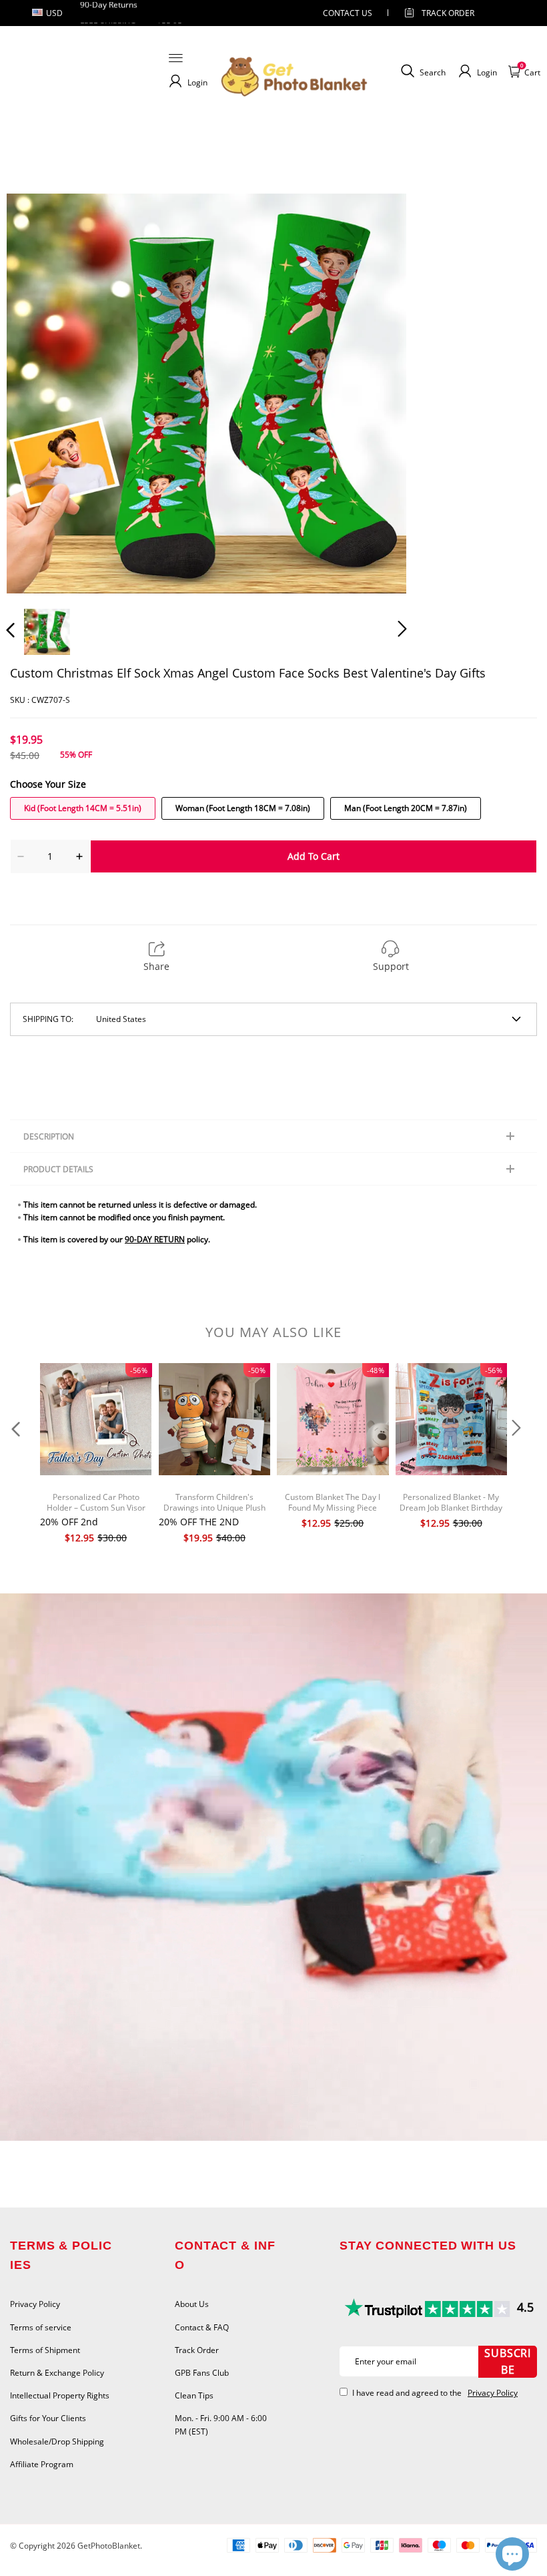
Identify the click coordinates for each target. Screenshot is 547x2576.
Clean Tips (194, 2395)
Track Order (448, 13)
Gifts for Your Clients (48, 2418)
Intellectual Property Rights (60, 2395)
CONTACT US (348, 13)
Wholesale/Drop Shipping (57, 2441)
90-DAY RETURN (155, 1239)
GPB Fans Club (202, 2373)
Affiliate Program (42, 2464)
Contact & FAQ (202, 2327)
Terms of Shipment (45, 2350)
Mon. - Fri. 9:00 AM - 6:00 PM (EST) (221, 2424)
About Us (192, 2304)
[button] (37, 393)
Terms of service (41, 2327)
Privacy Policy (35, 2304)
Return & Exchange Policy (57, 2373)
